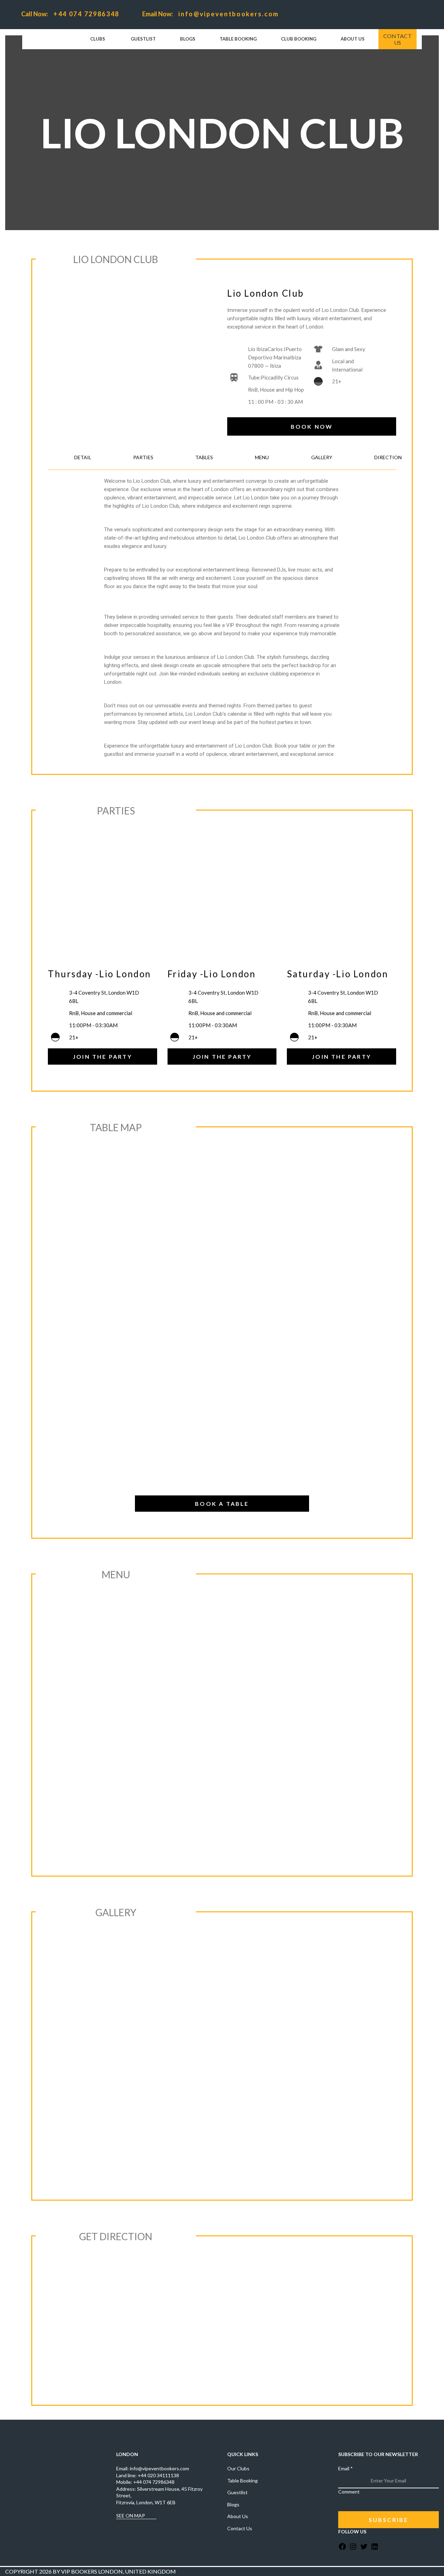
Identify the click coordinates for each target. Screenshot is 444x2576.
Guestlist (237, 2492)
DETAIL (83, 457)
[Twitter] (364, 2549)
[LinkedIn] (375, 2549)
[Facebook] (342, 2549)
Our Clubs (238, 2468)
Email (345, 2468)
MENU (262, 457)
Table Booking (242, 2481)
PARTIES (143, 457)
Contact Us (240, 2528)
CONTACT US (398, 39)
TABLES (204, 457)
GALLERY (322, 457)
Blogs (233, 2504)
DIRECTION (388, 457)
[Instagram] (353, 2549)
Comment (349, 2492)
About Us (238, 2516)
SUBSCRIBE (389, 2520)
